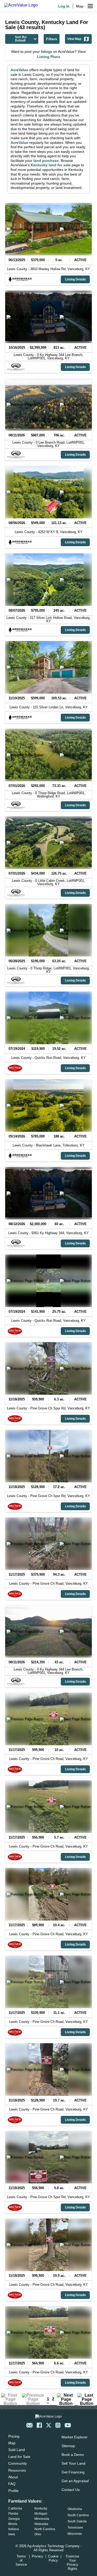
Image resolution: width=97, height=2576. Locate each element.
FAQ (12, 2484)
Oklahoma (75, 2509)
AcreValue (19, 70)
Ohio (38, 2534)
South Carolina (78, 2515)
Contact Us (71, 2490)
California (15, 2508)
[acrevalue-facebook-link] (39, 2425)
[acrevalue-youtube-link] (68, 2425)
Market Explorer (75, 2437)
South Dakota (77, 2521)
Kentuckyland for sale (51, 165)
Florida (13, 2514)
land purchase (46, 161)
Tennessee (75, 2528)
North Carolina (45, 2529)
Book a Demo (73, 2455)
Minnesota (42, 2519)
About (13, 2477)
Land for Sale (19, 2457)
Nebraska (41, 2524)
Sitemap (68, 2446)
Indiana (14, 2529)
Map (80, 6)
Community (18, 2463)
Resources (17, 2470)
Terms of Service (21, 2560)
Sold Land (17, 2450)
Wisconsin (75, 2534)
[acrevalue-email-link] (29, 2425)
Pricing (14, 2436)
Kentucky (41, 2508)
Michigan (41, 2514)
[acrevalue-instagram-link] (58, 2425)
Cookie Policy (53, 2558)
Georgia (14, 2519)
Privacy (38, 2556)
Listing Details (75, 279)
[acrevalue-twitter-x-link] (49, 2425)
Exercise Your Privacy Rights (73, 2562)
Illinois (13, 2524)
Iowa (12, 2534)
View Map (74, 39)
